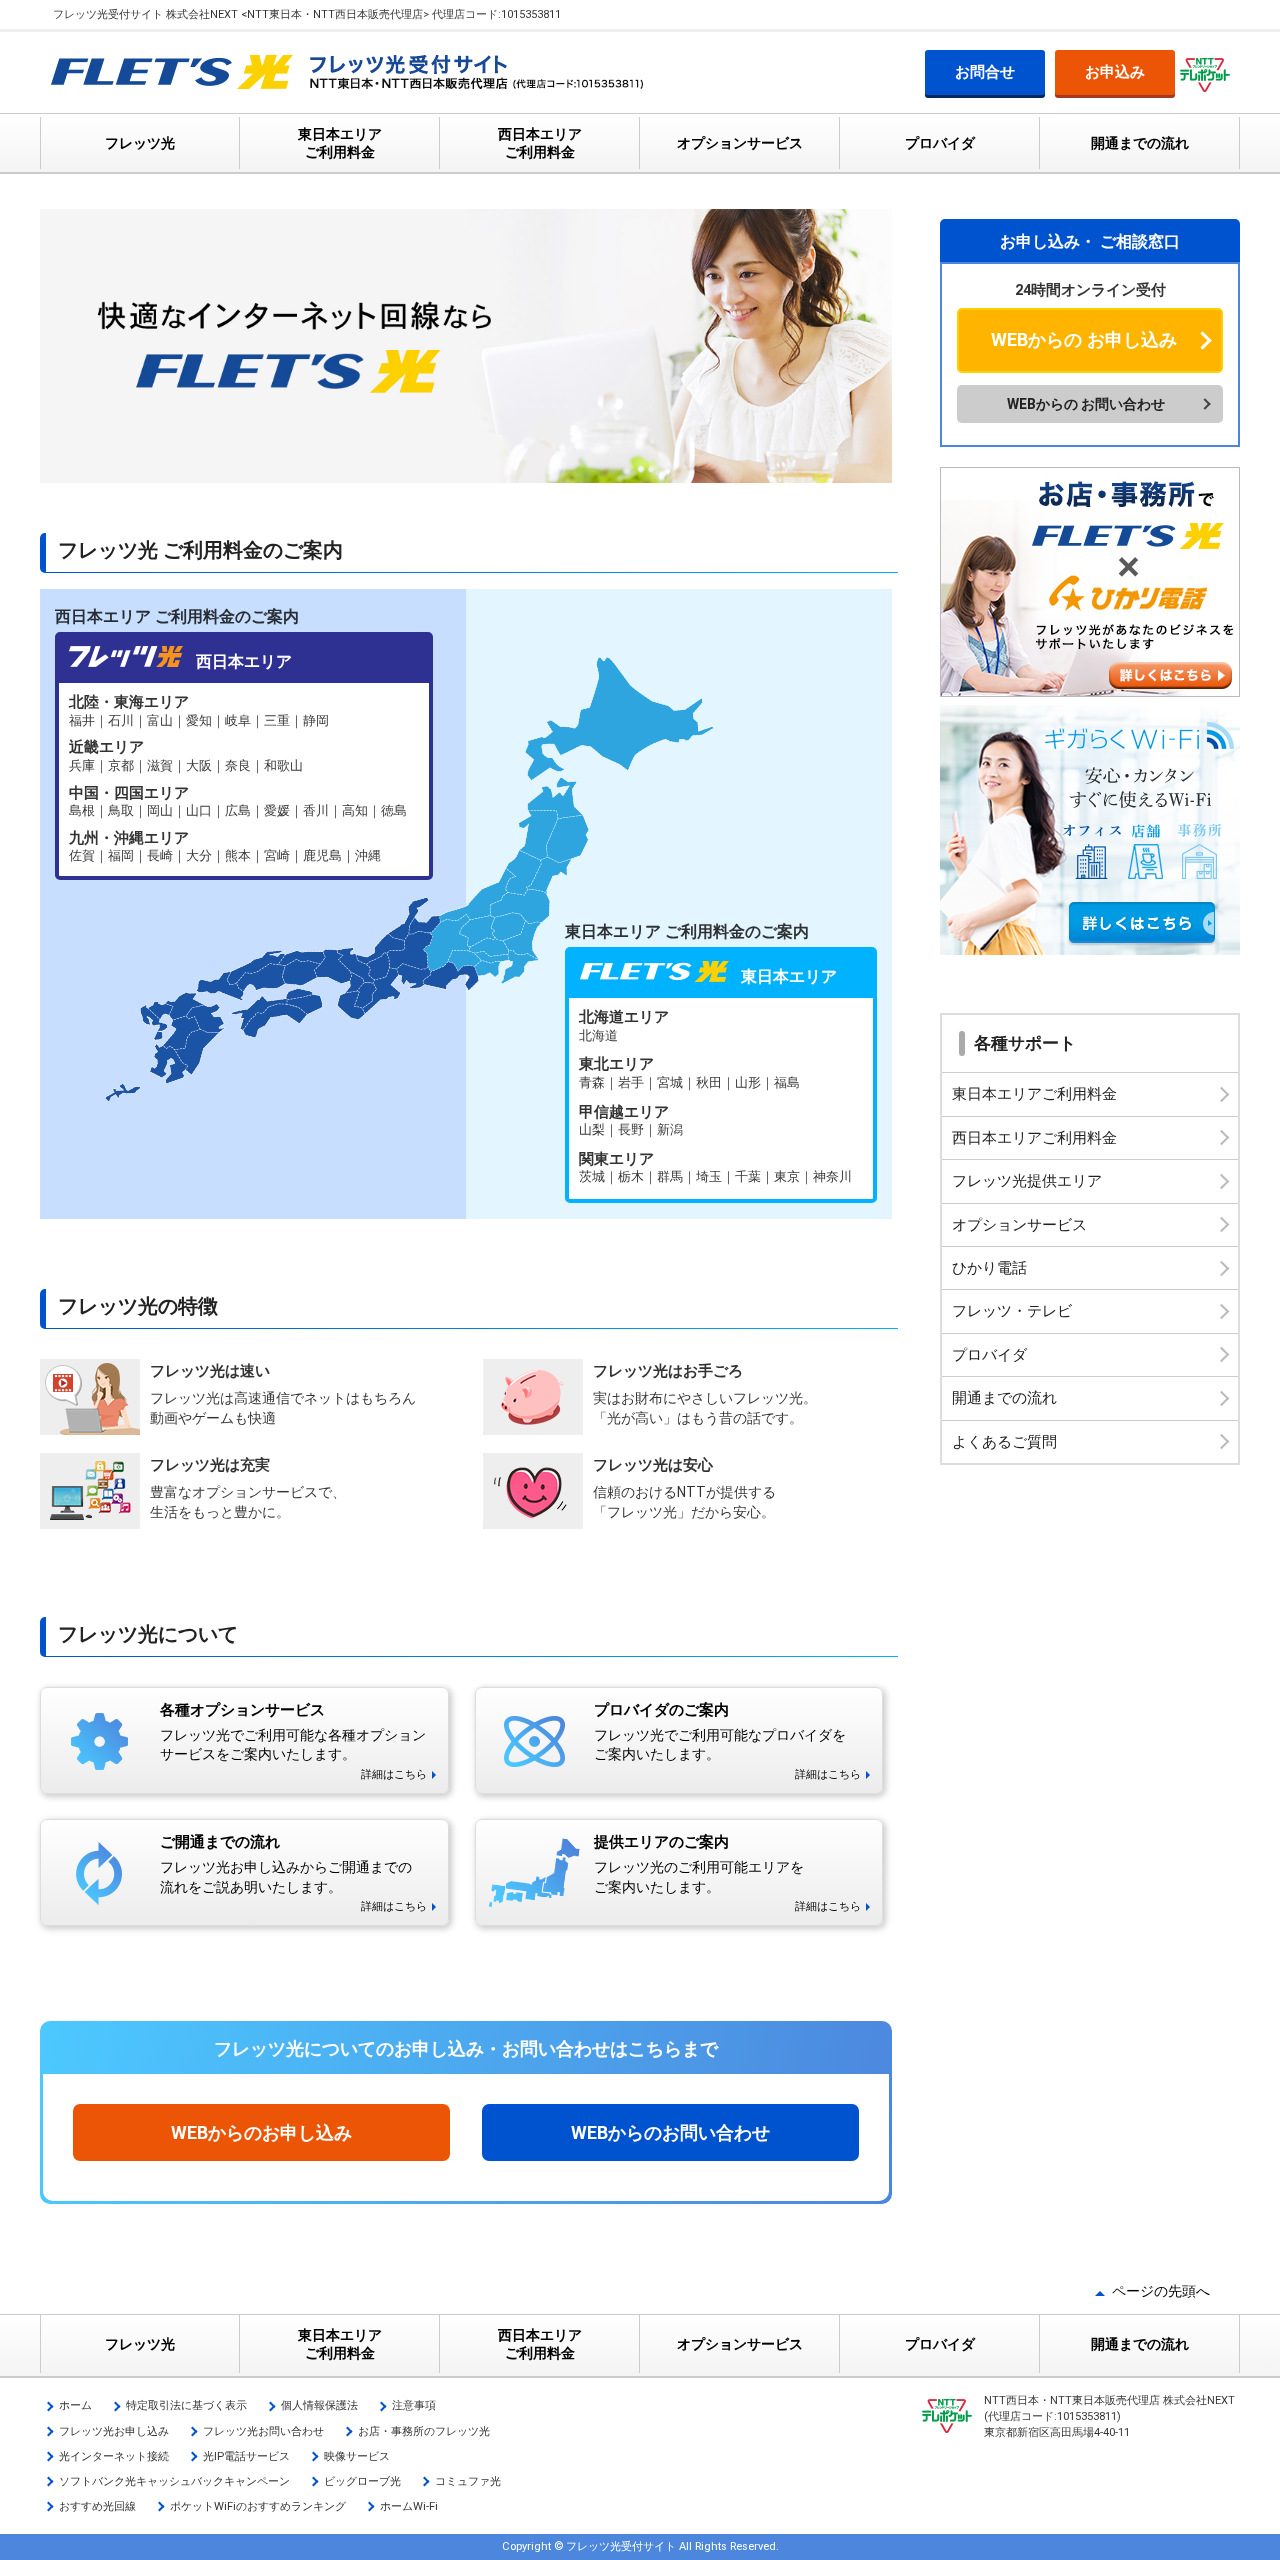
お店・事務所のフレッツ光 (424, 2431)
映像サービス (357, 2456)
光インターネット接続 (114, 2456)
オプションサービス (740, 143)
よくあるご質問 (1004, 1442)
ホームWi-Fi (409, 2506)
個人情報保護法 (319, 2405)
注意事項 (414, 2405)
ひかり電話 (989, 1268)
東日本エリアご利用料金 (1034, 1094)
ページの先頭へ (1161, 2291)
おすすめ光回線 (97, 2506)
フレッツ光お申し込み (114, 2431)
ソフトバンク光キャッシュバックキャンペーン (174, 2481)
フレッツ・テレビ (1012, 1311)
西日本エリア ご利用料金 (540, 143)
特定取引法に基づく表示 (186, 2405)
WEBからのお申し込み (261, 2132)
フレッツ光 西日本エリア (244, 779)
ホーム (75, 2405)
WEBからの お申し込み (1084, 339)
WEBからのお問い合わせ (670, 2132)
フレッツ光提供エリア (1027, 1181)
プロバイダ (940, 143)
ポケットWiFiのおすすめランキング (258, 2506)
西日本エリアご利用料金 (1034, 1138)
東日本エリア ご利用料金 (340, 143)
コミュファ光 (468, 2481)
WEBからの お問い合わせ (1086, 404)
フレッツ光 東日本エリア (721, 1098)
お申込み (1115, 72)
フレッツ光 (140, 143)
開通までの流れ (1140, 143)
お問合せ (985, 72)
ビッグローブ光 (362, 2481)
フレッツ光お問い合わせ (263, 2431)
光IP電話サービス (246, 2456)
